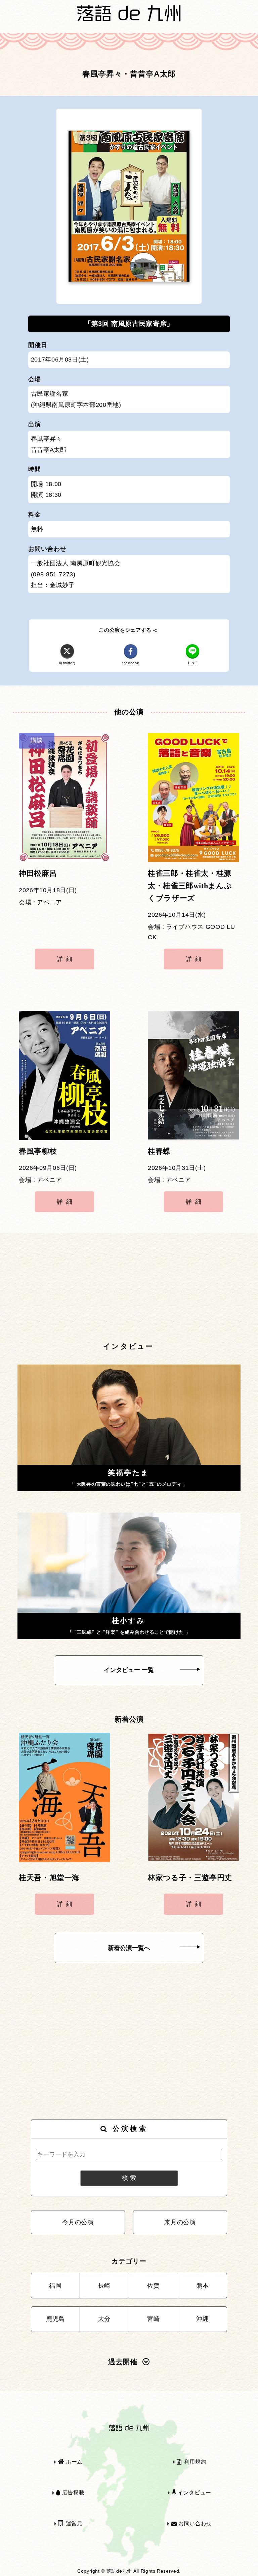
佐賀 (153, 2286)
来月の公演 (180, 2222)
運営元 (73, 2523)
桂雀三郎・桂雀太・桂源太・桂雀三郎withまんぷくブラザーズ (190, 886)
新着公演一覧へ (129, 1948)
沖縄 (202, 2319)
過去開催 (123, 2362)
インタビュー (193, 2493)
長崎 (104, 2286)
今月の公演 (78, 2222)
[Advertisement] (129, 1288)
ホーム (73, 2462)
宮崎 (153, 2319)
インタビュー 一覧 (129, 1670)
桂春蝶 (159, 1151)
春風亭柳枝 (38, 1151)
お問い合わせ (194, 2523)
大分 (104, 2319)
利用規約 (194, 2462)
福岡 (55, 2286)
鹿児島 (55, 2319)
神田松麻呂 (38, 873)
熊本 (202, 2286)
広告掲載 (72, 2493)
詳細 (66, 959)
